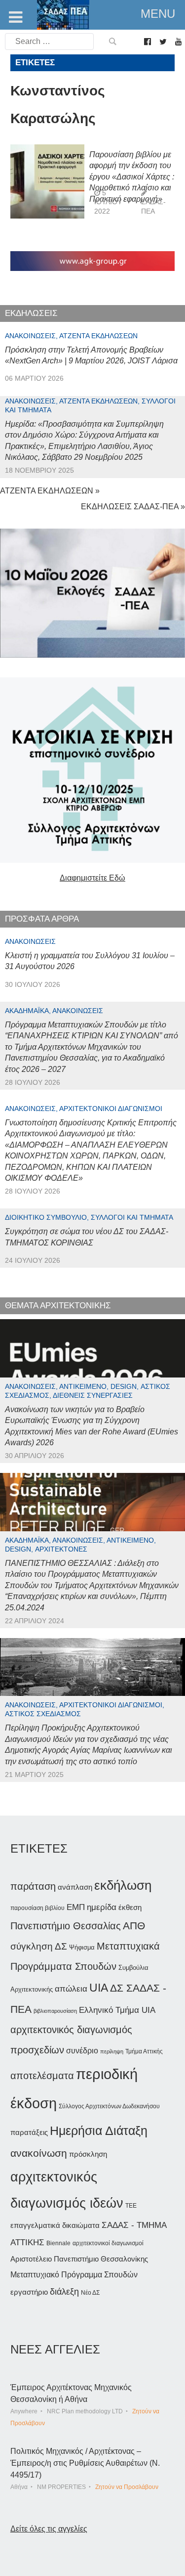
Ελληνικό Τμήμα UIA (117, 2010)
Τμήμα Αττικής (144, 2051)
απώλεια (71, 1989)
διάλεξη (64, 2291)
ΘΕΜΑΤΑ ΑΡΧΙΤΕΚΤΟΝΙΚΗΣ (58, 1306)
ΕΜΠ (76, 1907)
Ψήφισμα (82, 1947)
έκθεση (130, 1907)
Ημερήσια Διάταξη (99, 2131)
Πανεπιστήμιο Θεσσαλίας (66, 1926)
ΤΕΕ (131, 2206)
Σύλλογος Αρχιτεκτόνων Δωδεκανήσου (109, 2106)
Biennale (58, 2243)
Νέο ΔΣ (90, 2293)
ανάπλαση (75, 1887)
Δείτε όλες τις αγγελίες (49, 2529)
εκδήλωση (123, 1885)
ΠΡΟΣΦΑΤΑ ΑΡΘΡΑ (42, 919)
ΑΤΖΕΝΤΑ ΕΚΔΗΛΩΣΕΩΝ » (50, 491)
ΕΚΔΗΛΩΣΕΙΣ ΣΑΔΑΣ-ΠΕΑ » (133, 507)
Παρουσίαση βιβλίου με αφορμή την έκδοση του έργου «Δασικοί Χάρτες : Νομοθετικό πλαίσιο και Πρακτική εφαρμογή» (132, 177)
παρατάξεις (29, 2132)
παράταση (33, 1886)
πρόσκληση (88, 2154)
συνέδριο (82, 2050)
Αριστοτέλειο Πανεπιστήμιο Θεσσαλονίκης (79, 2259)
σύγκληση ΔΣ (39, 1946)
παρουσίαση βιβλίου (37, 1908)
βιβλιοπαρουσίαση (55, 2011)
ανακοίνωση (39, 2153)
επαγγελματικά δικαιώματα (55, 2225)
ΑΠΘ (134, 1926)
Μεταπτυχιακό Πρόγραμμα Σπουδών (74, 2275)
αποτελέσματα (42, 2076)
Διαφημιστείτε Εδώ (92, 878)
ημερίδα (102, 1907)
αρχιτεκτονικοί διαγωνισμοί (108, 2243)
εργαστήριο (29, 2292)
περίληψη (112, 2051)
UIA (99, 1988)
